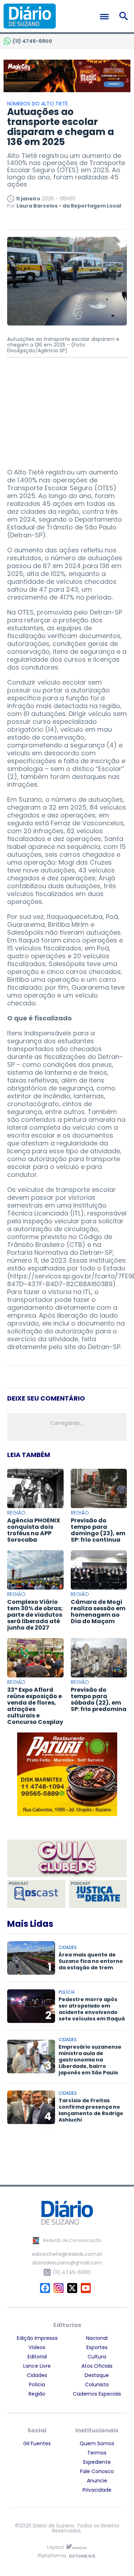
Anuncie (97, 2481)
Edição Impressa (37, 2338)
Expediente (97, 2462)
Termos (97, 2453)
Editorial (37, 2357)
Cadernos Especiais (97, 2394)
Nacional (97, 2338)
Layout (56, 2547)
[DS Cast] (36, 1894)
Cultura (97, 2357)
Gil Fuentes (37, 2443)
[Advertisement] (67, 409)
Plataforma (52, 2556)
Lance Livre (37, 2366)
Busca (125, 16)
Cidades (37, 2375)
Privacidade (97, 2490)
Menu (106, 17)
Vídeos (37, 2347)
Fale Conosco (97, 2471)
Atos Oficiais (97, 2366)
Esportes (97, 2347)
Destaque (97, 2375)
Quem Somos (97, 2443)
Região (37, 2394)
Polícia (37, 2384)
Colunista (97, 2384)
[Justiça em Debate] (98, 1894)
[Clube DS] (67, 1859)
